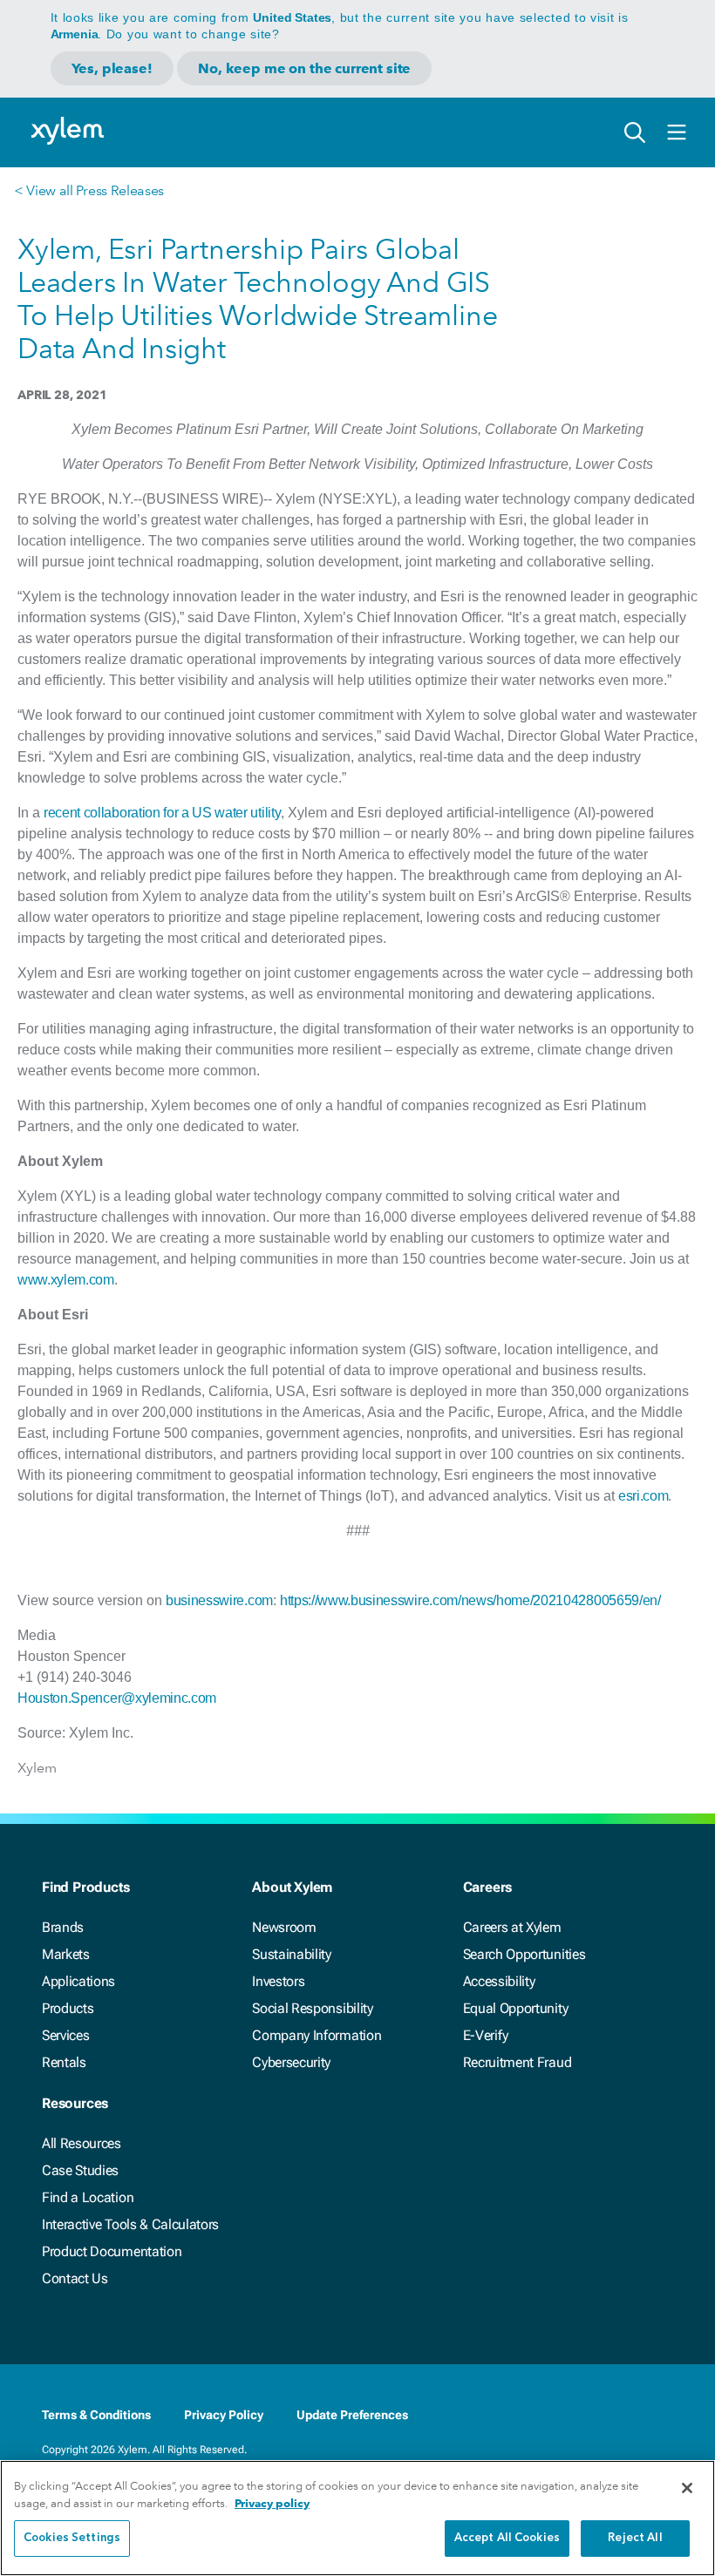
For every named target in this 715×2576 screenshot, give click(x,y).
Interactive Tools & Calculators (130, 2224)
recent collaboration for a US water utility (162, 813)
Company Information (317, 2035)
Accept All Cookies (507, 2538)
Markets (66, 1954)
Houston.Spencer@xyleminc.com (117, 1698)
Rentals (64, 2062)
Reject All (635, 2538)
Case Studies (80, 2170)
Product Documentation (112, 2251)
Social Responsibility (312, 2008)
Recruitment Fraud (518, 2062)
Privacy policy (272, 2503)
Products (68, 2008)
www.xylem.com (66, 1280)
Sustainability (292, 1954)
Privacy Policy (224, 2415)
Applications (78, 1981)
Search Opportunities (524, 1954)
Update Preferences (352, 2415)
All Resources (82, 2143)
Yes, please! (112, 68)
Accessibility (499, 1981)
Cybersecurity (291, 2062)
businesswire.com (219, 1600)
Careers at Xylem (512, 1927)
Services (65, 2035)
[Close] (687, 2488)
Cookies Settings (72, 2538)
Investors (278, 1981)
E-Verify (486, 2035)
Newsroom (284, 1927)
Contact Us (75, 2278)
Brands (63, 1927)
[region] (357, 2518)
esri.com (643, 1496)
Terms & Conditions (96, 2415)
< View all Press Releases (89, 190)
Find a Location (88, 2197)
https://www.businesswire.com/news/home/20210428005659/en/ (470, 1600)
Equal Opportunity (516, 2008)
